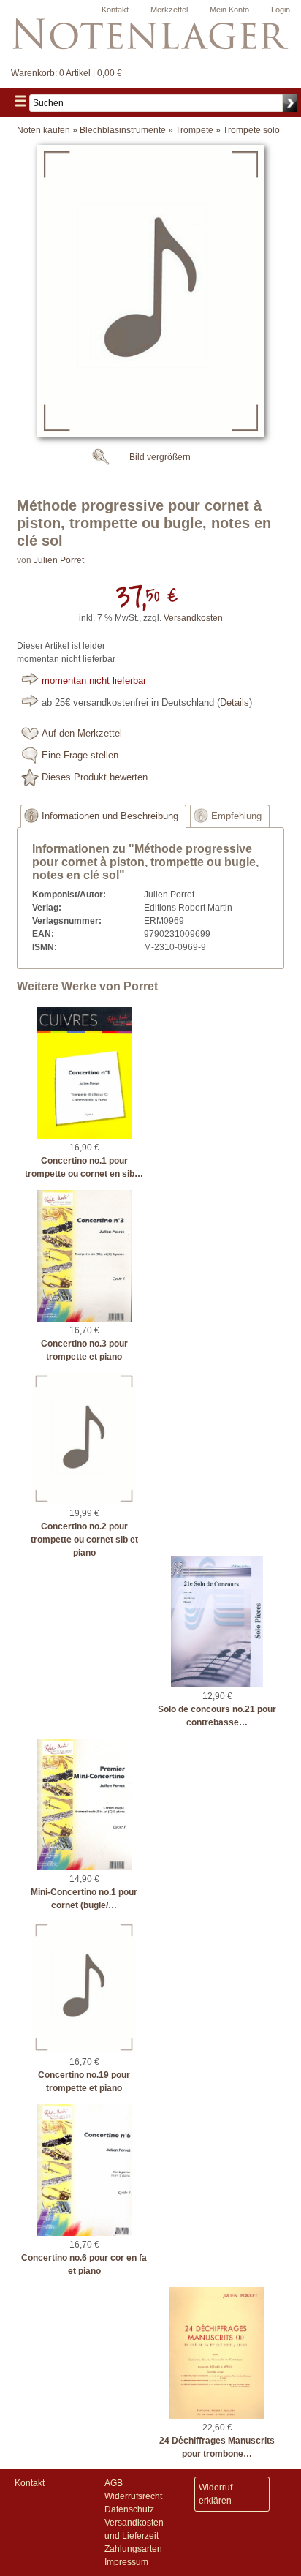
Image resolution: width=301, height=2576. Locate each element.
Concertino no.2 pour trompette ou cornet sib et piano (84, 1540)
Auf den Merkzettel (82, 734)
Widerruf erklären (216, 2494)
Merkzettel (169, 10)
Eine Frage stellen (80, 756)
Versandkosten (193, 618)
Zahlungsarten (133, 2549)
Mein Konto (229, 10)
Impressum (126, 2562)
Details (235, 703)
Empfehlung (236, 816)
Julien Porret (59, 560)
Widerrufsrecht (133, 2496)
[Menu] (20, 103)
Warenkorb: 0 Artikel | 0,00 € (66, 73)
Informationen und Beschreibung (110, 816)
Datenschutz (129, 2509)
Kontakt (115, 10)
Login (281, 10)
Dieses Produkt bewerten (95, 777)
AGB (114, 2483)
